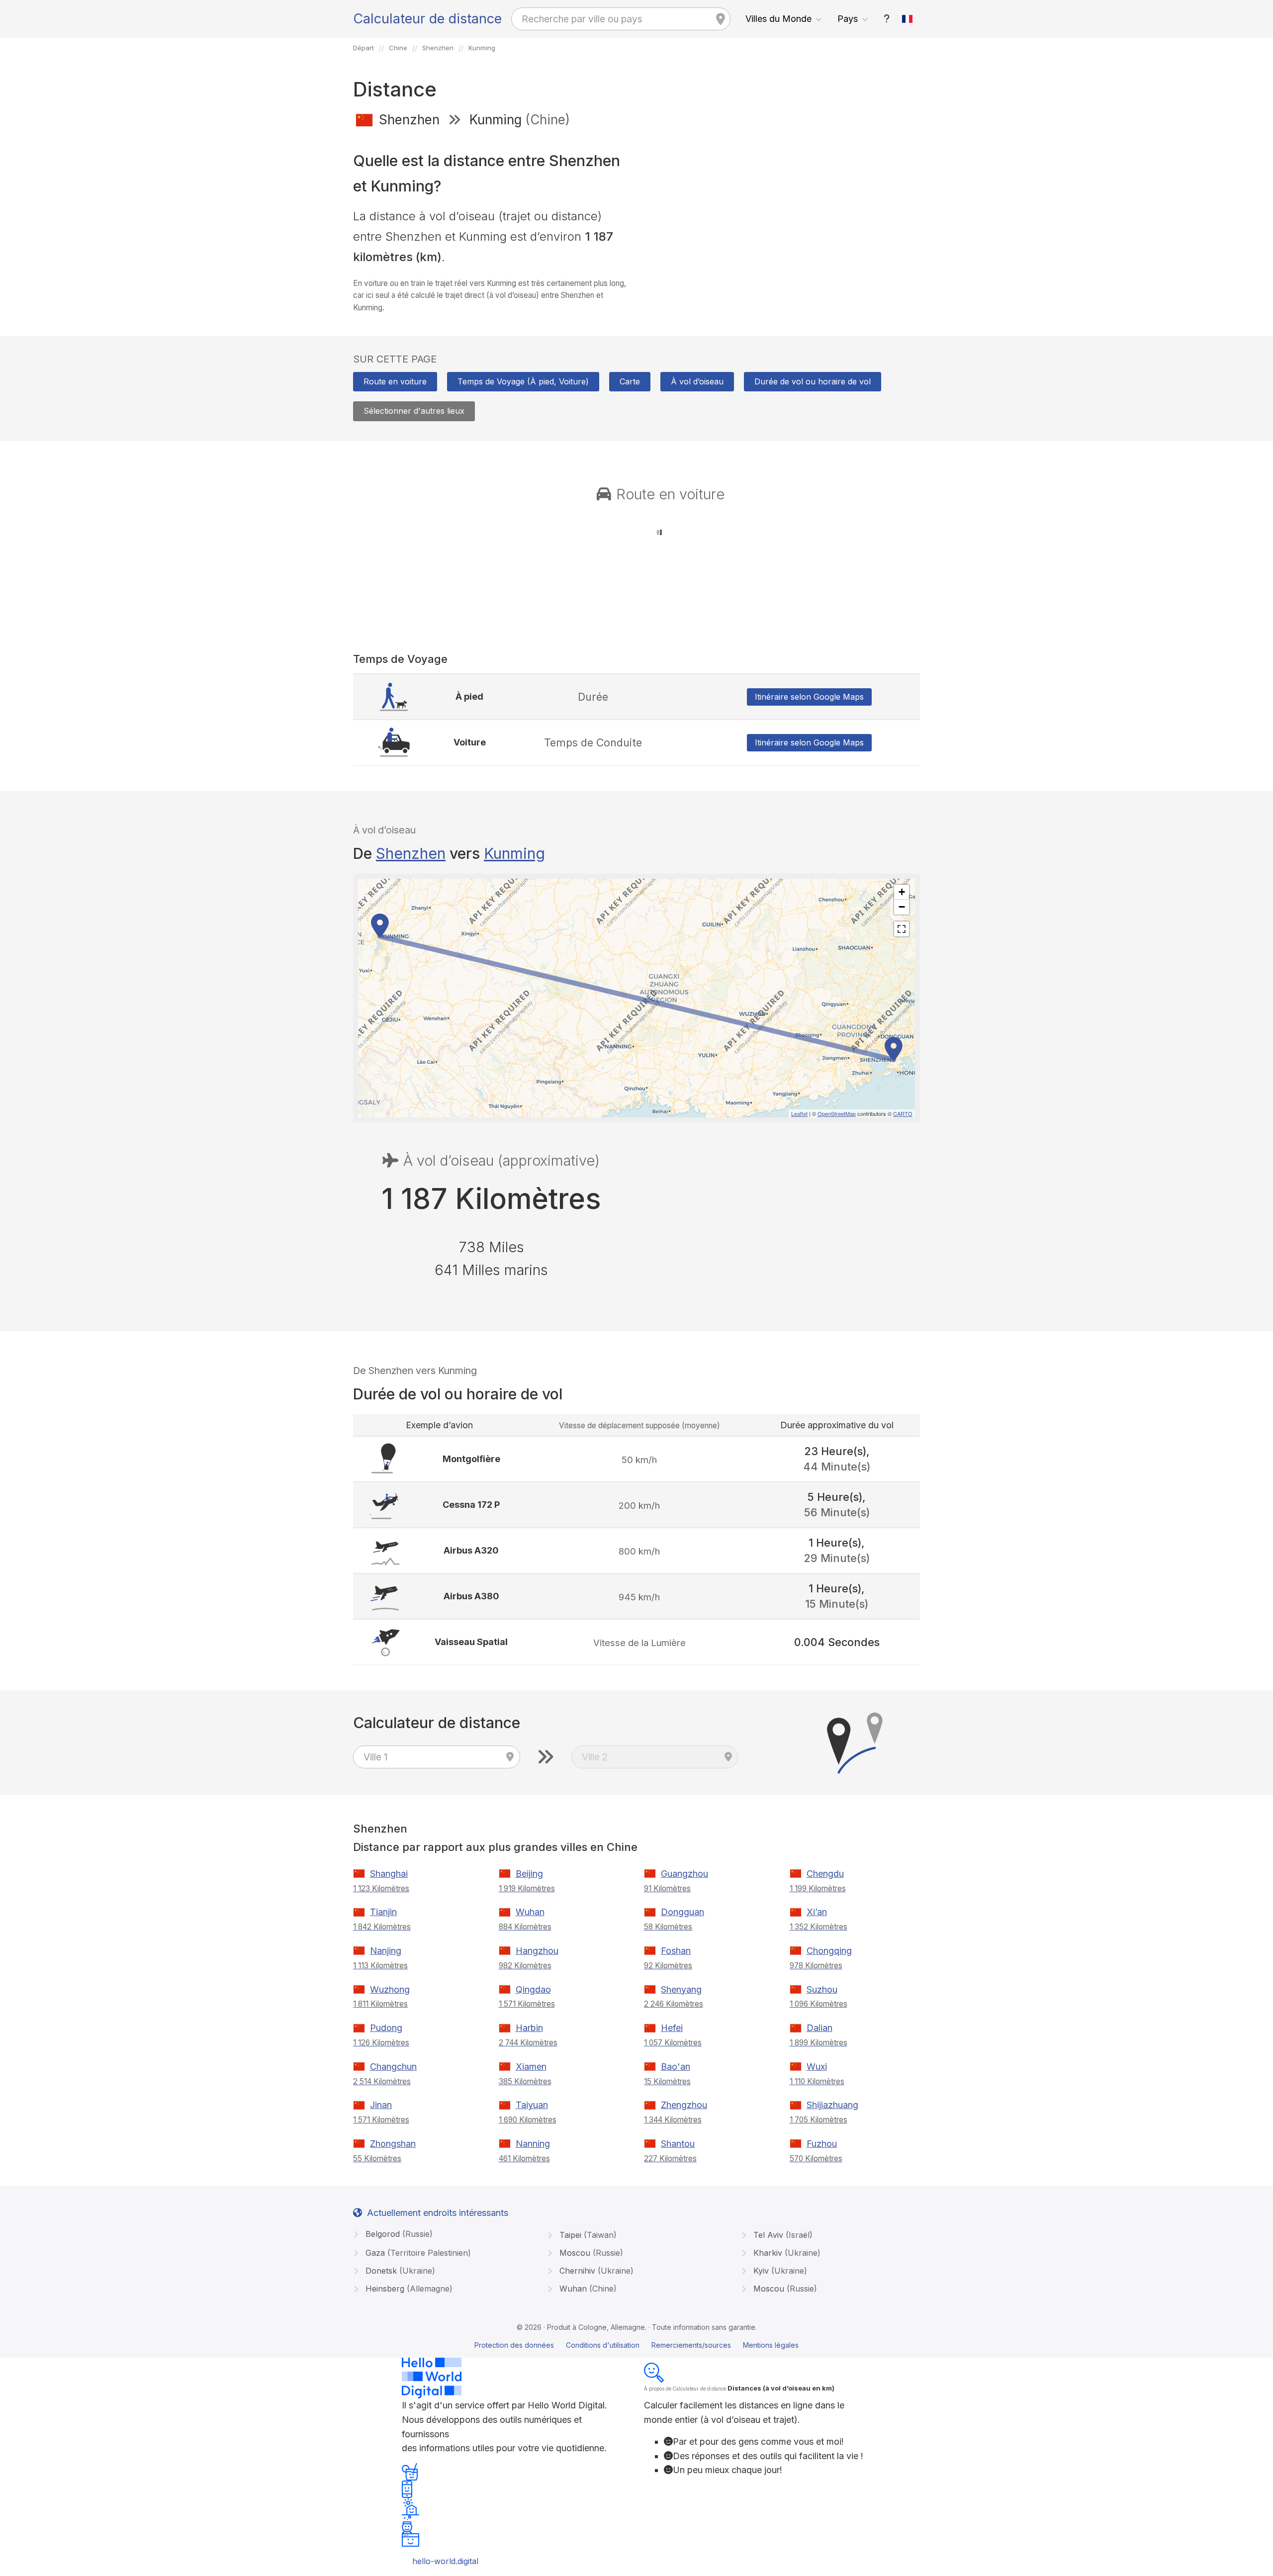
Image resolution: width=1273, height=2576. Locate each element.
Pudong (386, 2028)
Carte (630, 381)
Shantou (678, 2144)
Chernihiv (595, 2271)
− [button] (902, 907)
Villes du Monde (778, 19)
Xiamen (531, 2067)
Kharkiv (786, 2253)
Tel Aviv (782, 2235)
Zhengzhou (684, 2105)
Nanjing (386, 1951)
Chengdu (825, 1874)
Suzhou (822, 1989)
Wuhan (530, 1912)
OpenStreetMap (837, 1113)
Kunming (514, 853)
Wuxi (817, 2067)
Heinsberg (408, 2289)
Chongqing (829, 1951)
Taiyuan (532, 2105)
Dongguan (682, 1912)
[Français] (908, 19)
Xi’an (817, 1912)
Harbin (529, 2028)
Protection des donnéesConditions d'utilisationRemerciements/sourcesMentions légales (636, 2345)
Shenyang (681, 1989)
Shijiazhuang (832, 2105)
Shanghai (389, 1874)
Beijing (529, 1874)
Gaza (417, 2253)
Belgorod (398, 2234)
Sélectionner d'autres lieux (414, 411)
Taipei (587, 2235)
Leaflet (799, 1113)
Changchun (393, 2067)
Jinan (381, 2105)
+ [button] (902, 892)
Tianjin (383, 1912)
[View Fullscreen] (902, 929)
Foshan (676, 1951)
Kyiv (779, 2271)
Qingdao (533, 1989)
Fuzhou (822, 2144)
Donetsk (399, 2271)
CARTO (903, 1113)
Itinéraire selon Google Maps (809, 697)
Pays (848, 19)
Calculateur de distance (427, 19)
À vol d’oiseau (697, 381)
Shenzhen (411, 853)
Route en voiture (395, 381)
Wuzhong (390, 1989)
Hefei (672, 2028)
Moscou (590, 2253)
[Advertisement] (782, 208)
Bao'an (676, 2067)
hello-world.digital (445, 2561)
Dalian (819, 2028)
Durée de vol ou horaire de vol (813, 381)
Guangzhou (684, 1874)
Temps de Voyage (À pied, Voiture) (523, 381)
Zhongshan (393, 2144)
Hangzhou (537, 1951)
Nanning (533, 2144)
